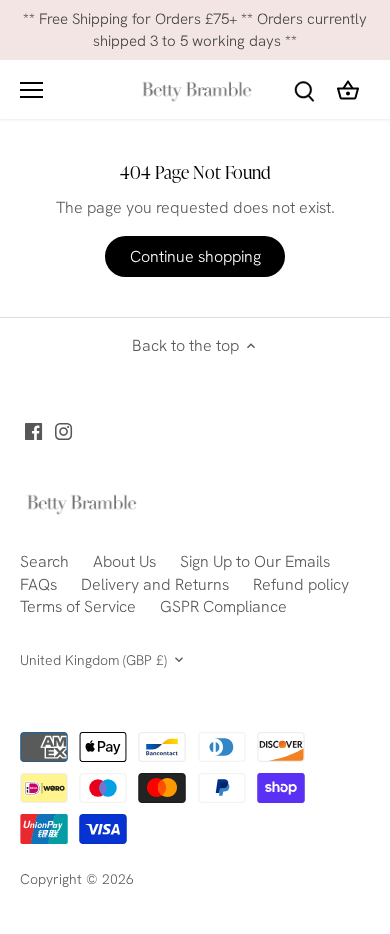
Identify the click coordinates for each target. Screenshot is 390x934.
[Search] (304, 89)
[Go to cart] (348, 89)
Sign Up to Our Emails (255, 561)
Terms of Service (78, 606)
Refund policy (301, 584)
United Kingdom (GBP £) (93, 660)
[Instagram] (63, 431)
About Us (124, 561)
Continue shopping (195, 256)
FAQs (38, 584)
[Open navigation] (31, 90)
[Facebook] (33, 431)
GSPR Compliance (223, 606)
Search (44, 561)
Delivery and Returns (155, 584)
